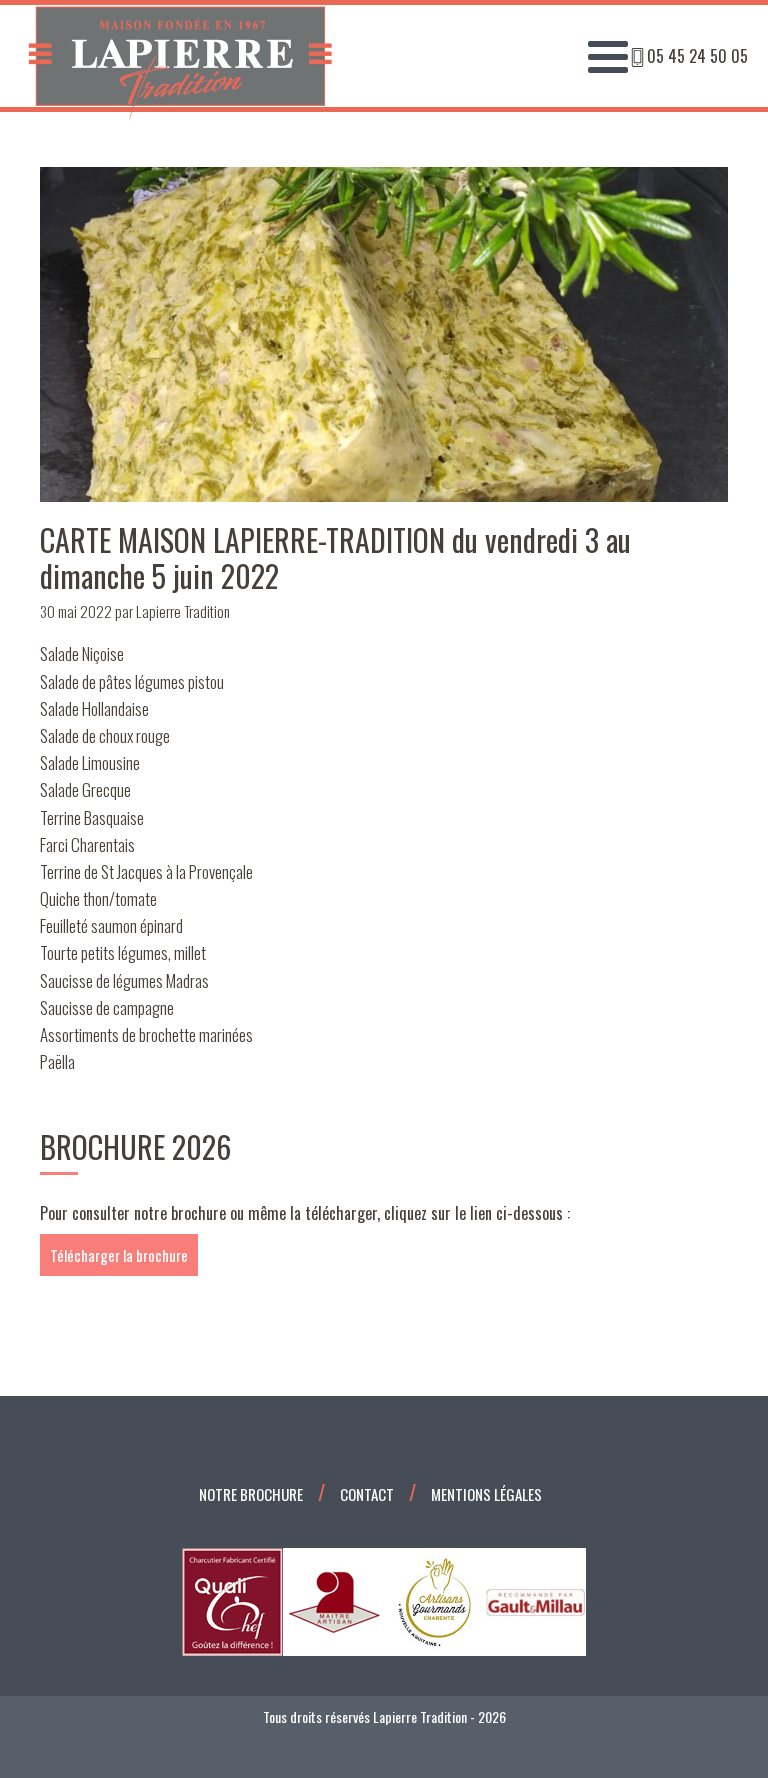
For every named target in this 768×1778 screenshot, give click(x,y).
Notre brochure (251, 1494)
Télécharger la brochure (119, 1255)
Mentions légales (486, 1494)
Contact (367, 1494)
